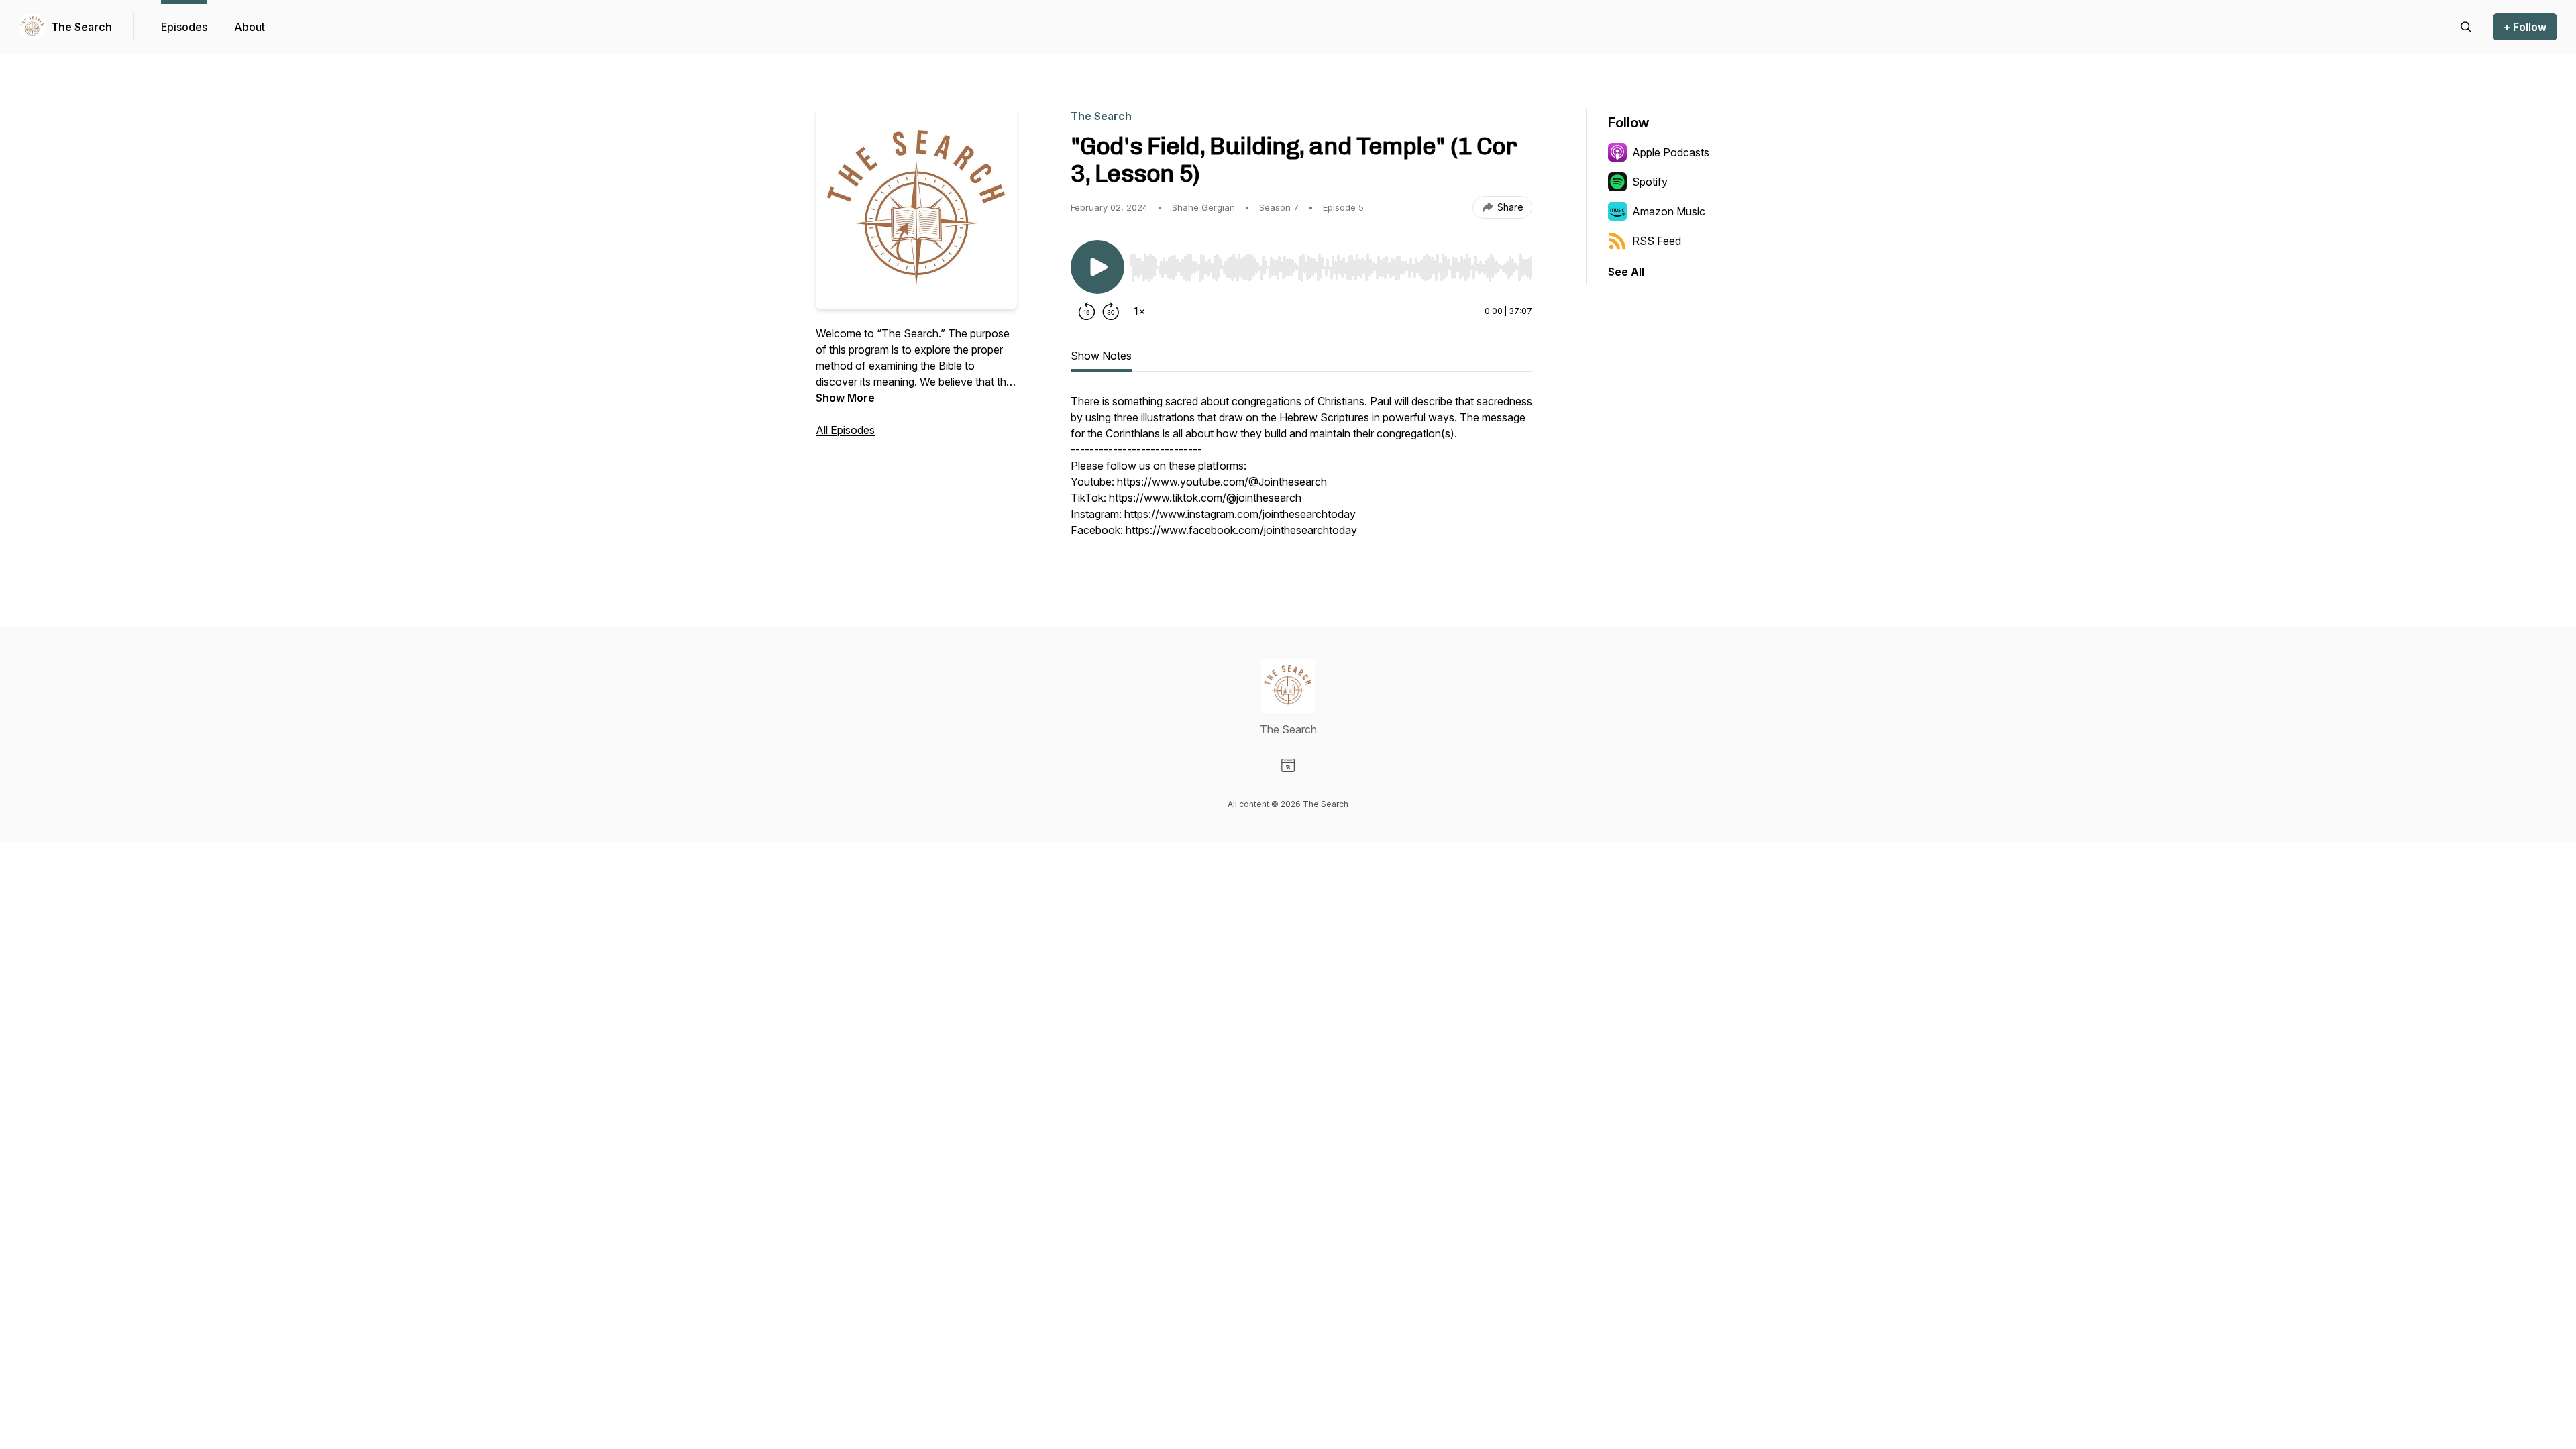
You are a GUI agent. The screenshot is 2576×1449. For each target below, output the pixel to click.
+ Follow (2525, 27)
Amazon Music (1669, 211)
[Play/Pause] (1097, 267)
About (250, 27)
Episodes (184, 27)
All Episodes (845, 430)
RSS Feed (1657, 241)
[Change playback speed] (1139, 311)
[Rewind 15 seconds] (1087, 311)
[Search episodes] (2466, 27)
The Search (82, 27)
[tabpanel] (1301, 472)
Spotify (1650, 182)
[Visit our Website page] (1288, 765)
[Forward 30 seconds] (1111, 311)
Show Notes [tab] (1101, 356)
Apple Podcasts (1671, 152)
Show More (845, 398)
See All (1626, 272)
